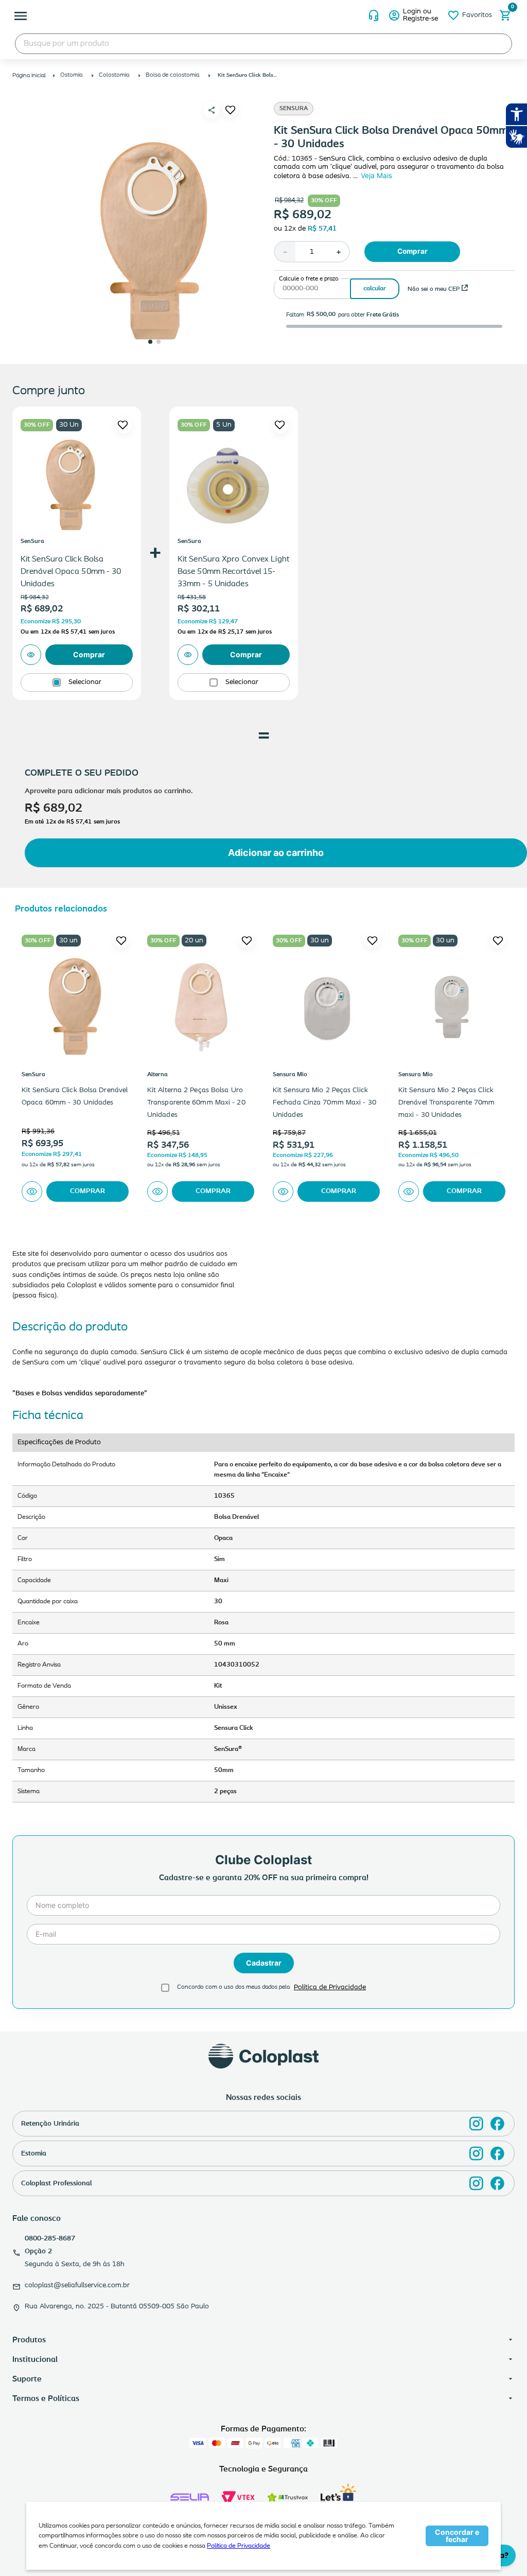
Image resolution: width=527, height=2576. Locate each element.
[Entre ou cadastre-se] (414, 15)
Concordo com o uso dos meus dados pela (233, 1987)
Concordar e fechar (457, 2536)
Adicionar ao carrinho (276, 853)
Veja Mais (376, 176)
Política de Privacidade (239, 2546)
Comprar (412, 251)
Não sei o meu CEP (434, 289)
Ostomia (71, 75)
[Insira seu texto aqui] (476, 2124)
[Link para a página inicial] (30, 76)
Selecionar (85, 682)
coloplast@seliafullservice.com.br (77, 2285)
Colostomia (114, 75)
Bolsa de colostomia (172, 75)
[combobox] (263, 44)
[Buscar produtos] (494, 44)
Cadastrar (264, 1963)
